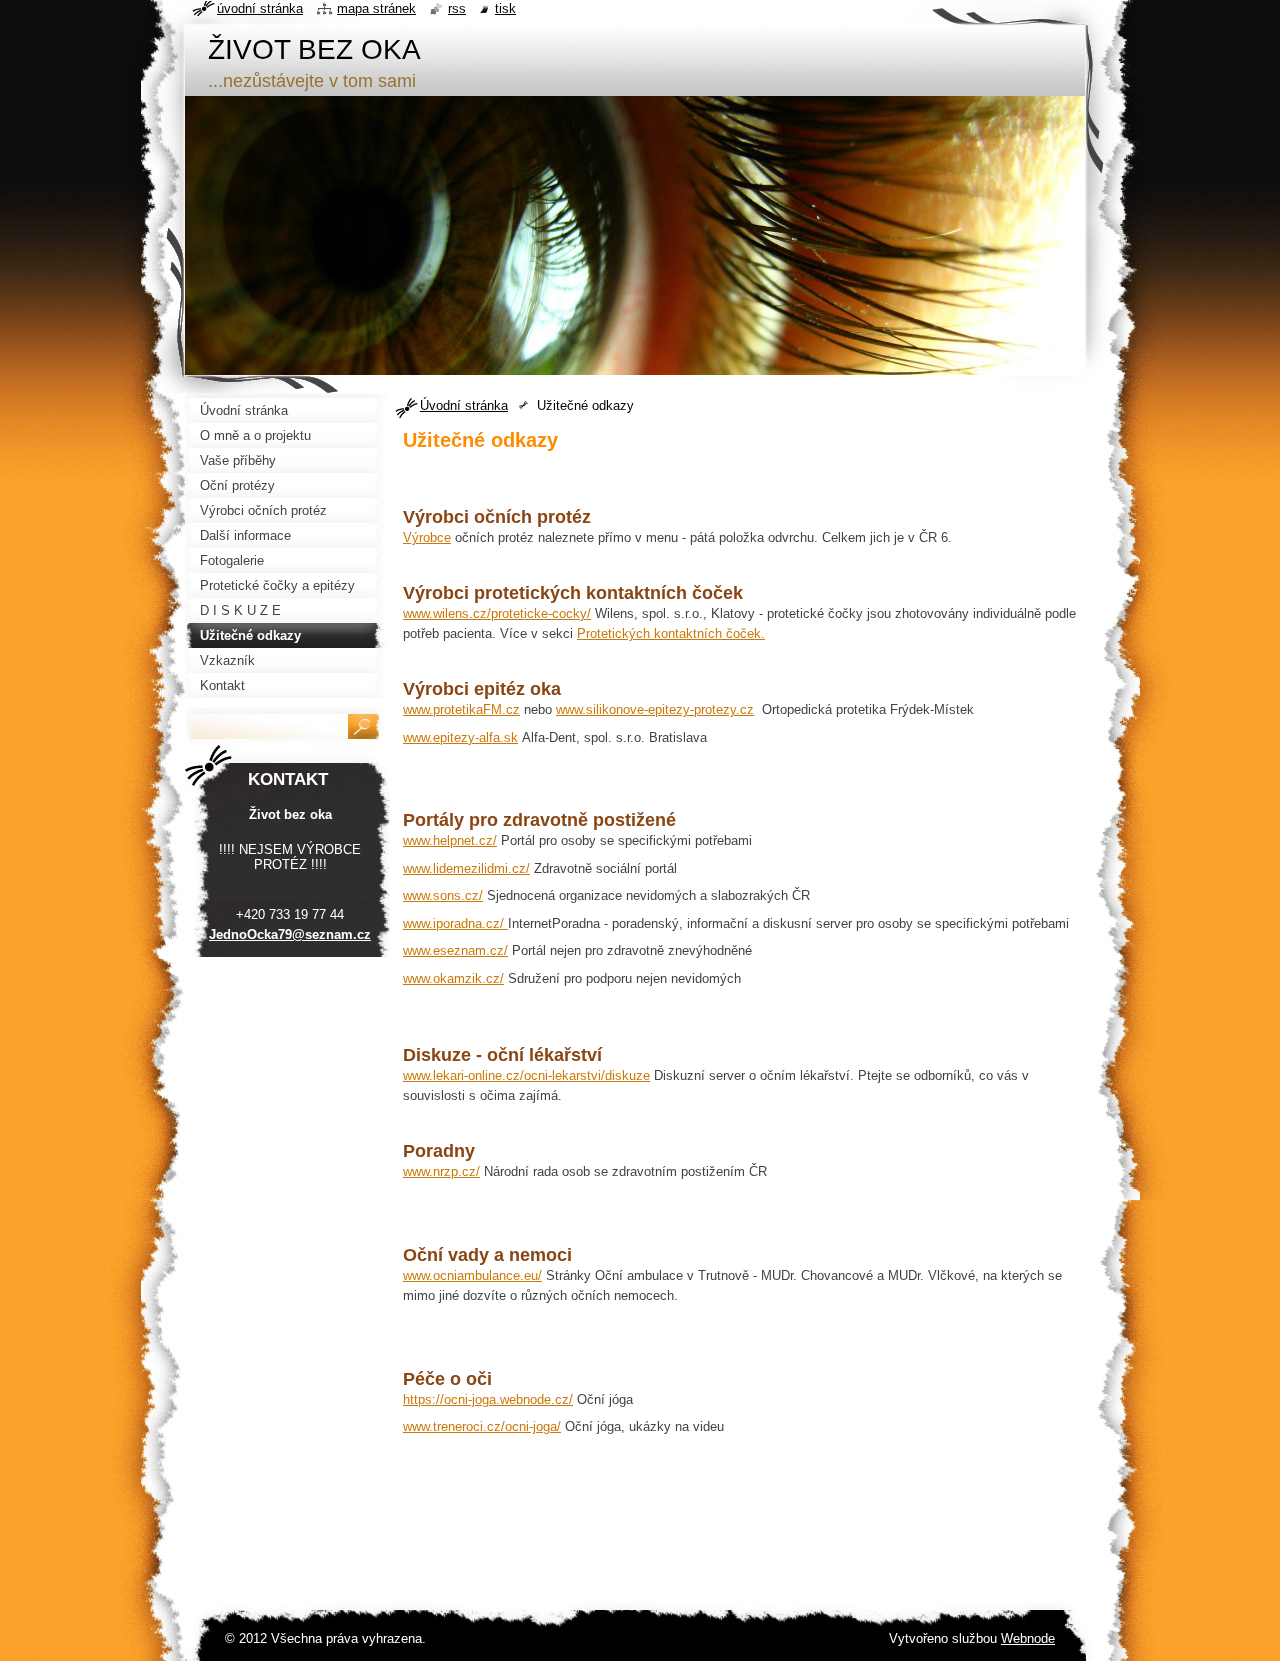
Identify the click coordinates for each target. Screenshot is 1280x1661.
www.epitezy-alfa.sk (460, 737)
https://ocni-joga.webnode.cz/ (488, 1399)
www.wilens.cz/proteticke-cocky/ (497, 613)
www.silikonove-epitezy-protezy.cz (655, 709)
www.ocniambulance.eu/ (472, 1275)
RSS (457, 8)
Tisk (505, 8)
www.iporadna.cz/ (455, 923)
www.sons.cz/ (443, 895)
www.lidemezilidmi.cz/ (466, 868)
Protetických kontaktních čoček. (671, 633)
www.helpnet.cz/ (450, 840)
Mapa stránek (376, 8)
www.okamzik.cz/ (453, 978)
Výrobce (427, 537)
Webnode (1028, 1638)
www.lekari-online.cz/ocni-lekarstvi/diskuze (526, 1075)
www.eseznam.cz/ (455, 950)
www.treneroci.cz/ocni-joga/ (482, 1426)
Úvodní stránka (464, 405)
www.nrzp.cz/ (441, 1171)
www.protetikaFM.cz (461, 709)
